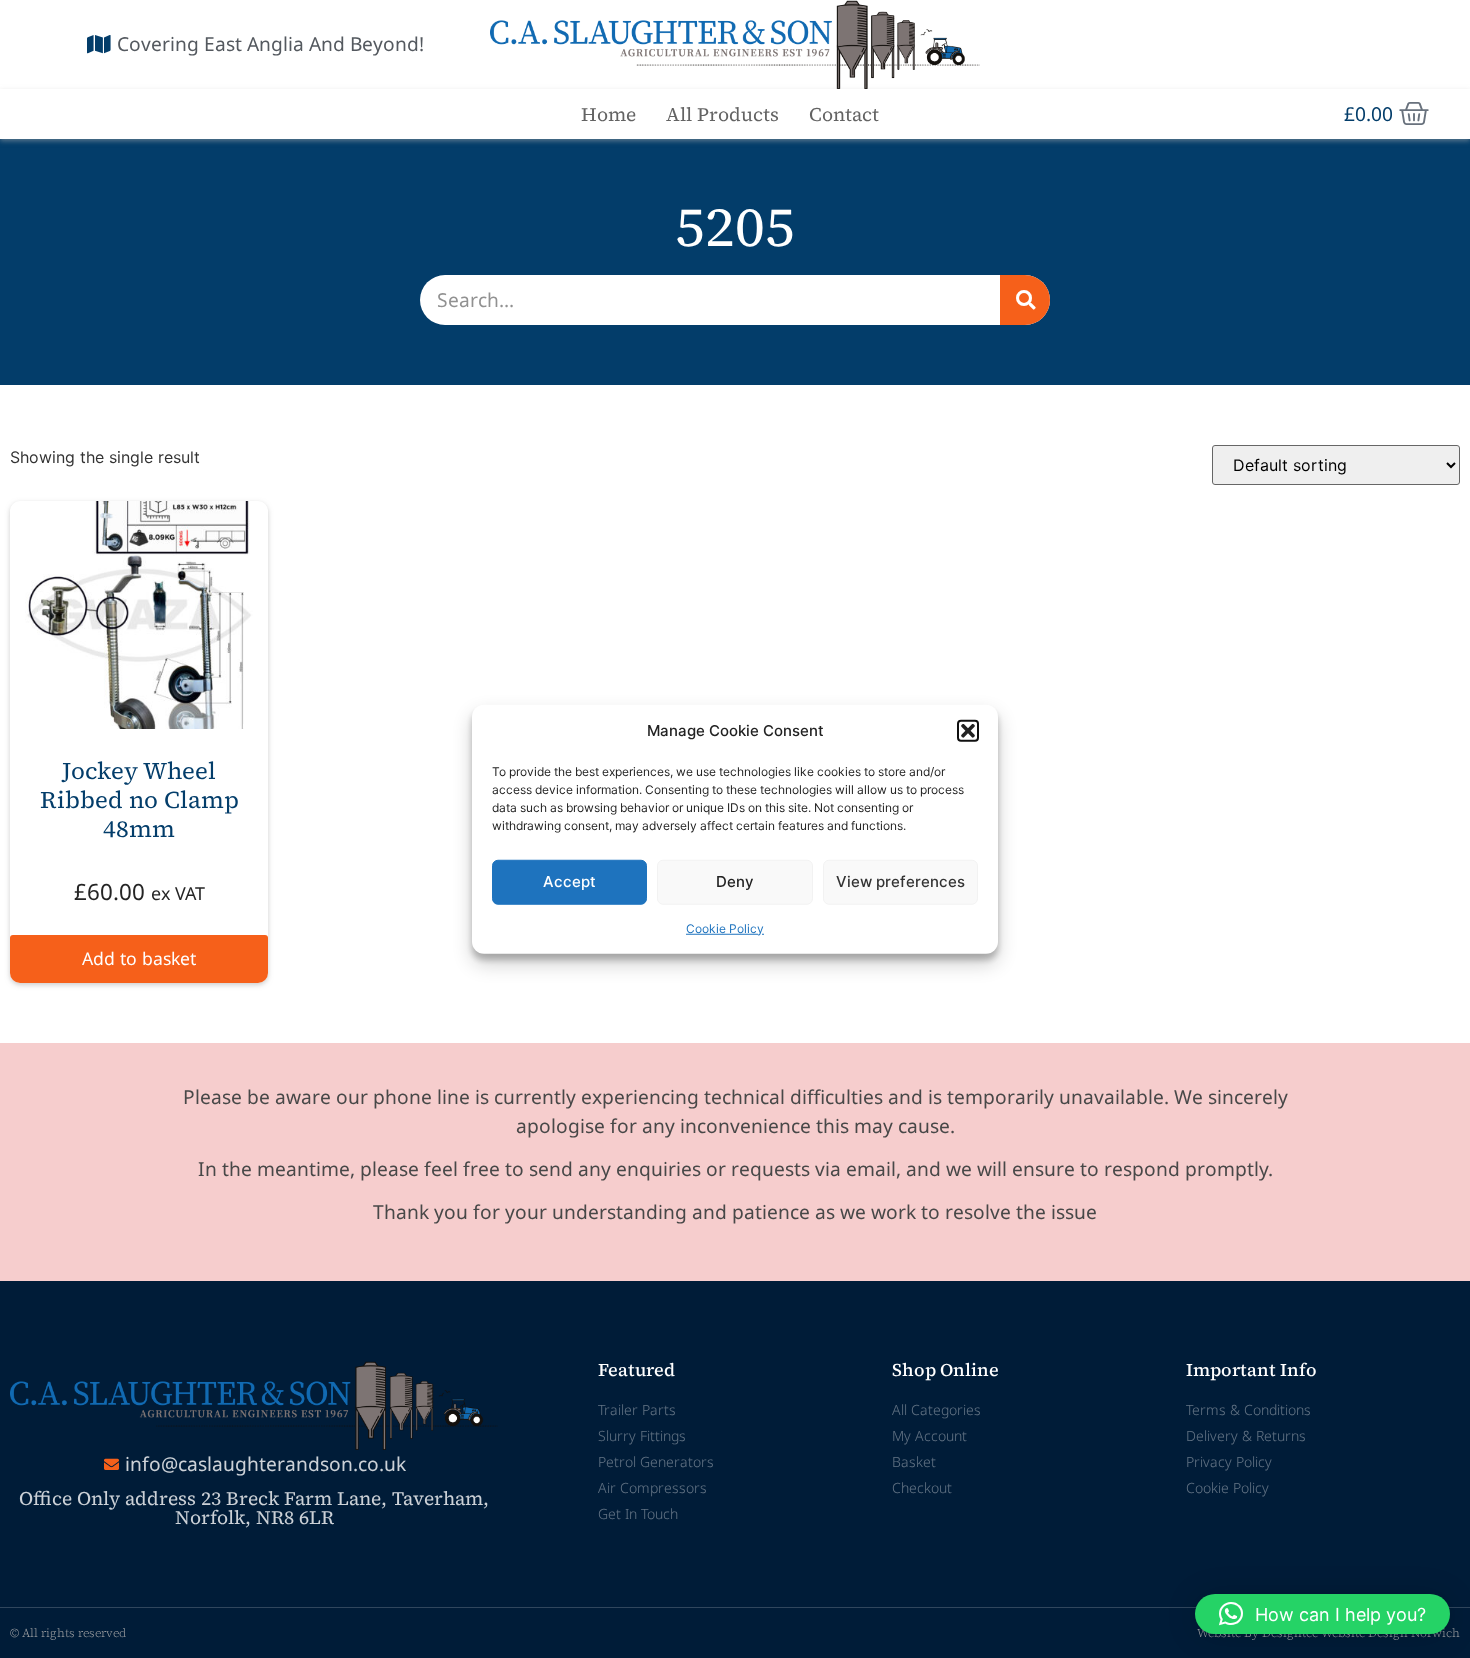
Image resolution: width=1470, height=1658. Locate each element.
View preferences (900, 881)
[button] (968, 731)
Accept (569, 881)
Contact (844, 114)
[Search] (1025, 300)
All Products (722, 114)
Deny (735, 881)
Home (608, 114)
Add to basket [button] (139, 958)
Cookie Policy (725, 927)
